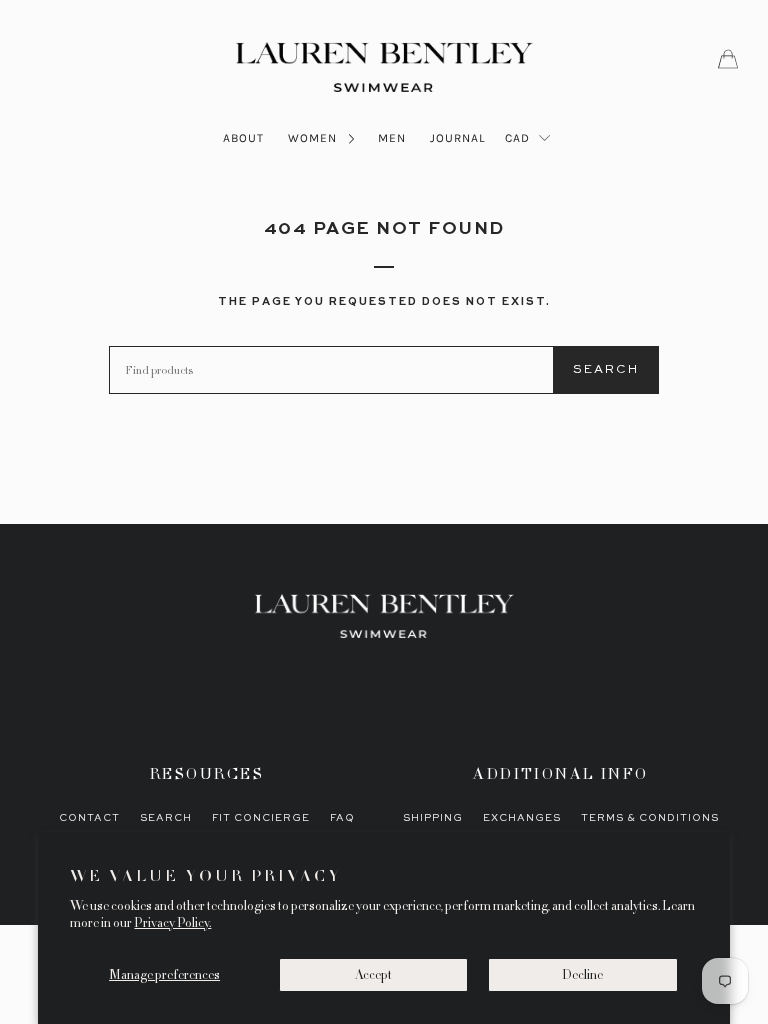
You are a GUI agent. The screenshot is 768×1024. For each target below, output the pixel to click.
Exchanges (522, 818)
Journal (458, 138)
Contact (89, 818)
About (243, 138)
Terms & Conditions (650, 818)
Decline (582, 975)
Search (606, 370)
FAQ (342, 818)
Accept (373, 975)
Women (314, 138)
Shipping (433, 818)
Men (392, 138)
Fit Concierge (261, 818)
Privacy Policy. (172, 923)
